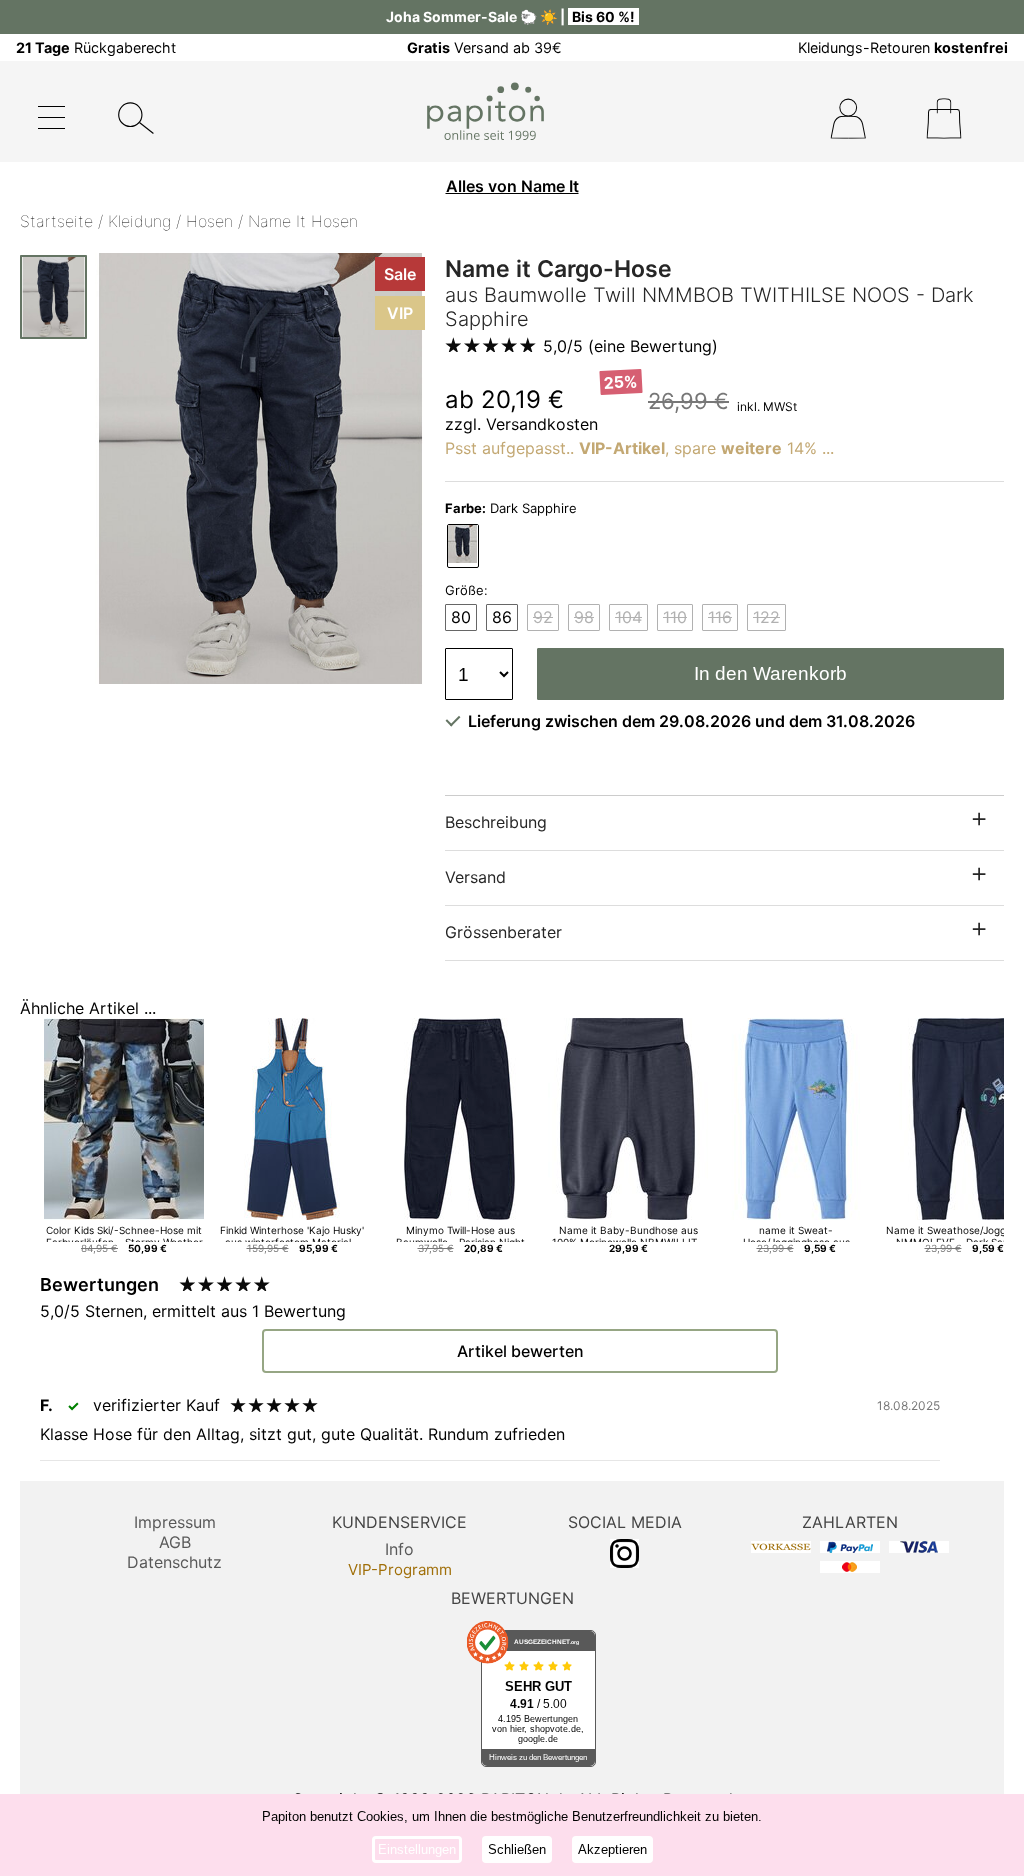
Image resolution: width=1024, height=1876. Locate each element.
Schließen (517, 1849)
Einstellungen (417, 1849)
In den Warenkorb (770, 673)
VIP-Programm (400, 1569)
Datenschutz (174, 1562)
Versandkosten (542, 424)
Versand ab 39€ (484, 47)
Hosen (209, 221)
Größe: (466, 590)
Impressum (175, 1522)
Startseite (56, 221)
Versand (475, 877)
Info (399, 1549)
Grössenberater (503, 932)
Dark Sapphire (511, 508)
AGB (175, 1542)
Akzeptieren (612, 1849)
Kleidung (139, 221)
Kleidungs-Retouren (903, 47)
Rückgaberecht (96, 47)
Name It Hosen (303, 221)
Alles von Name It (512, 186)
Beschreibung (496, 822)
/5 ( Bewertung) (630, 346)
